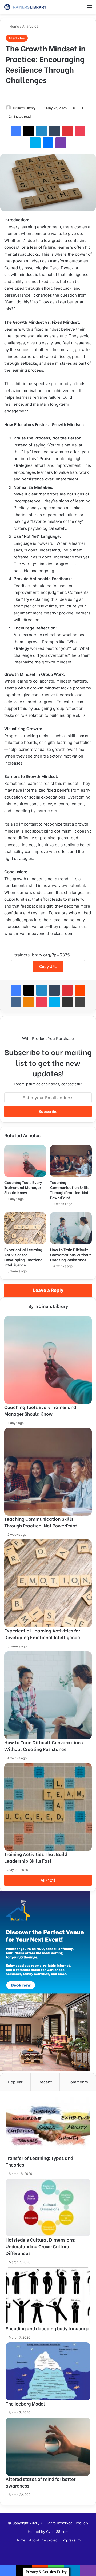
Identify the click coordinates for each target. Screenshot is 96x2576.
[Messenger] (48, 143)
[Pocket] (80, 131)
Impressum (71, 2540)
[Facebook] (16, 131)
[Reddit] (80, 990)
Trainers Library (24, 108)
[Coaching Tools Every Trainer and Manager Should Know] (25, 1161)
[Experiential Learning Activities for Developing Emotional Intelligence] (25, 1228)
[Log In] (71, 9)
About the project (44, 2540)
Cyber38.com (57, 2532)
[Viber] (61, 143)
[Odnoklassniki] (29, 1002)
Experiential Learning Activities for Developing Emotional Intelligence (24, 1257)
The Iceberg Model (25, 2404)
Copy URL (48, 966)
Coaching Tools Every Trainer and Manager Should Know (23, 1187)
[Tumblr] (54, 131)
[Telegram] (72, 2571)
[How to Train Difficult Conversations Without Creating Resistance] (71, 1228)
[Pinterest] (67, 131)
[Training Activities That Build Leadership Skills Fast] (48, 1807)
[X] (29, 131)
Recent (45, 2082)
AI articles (30, 26)
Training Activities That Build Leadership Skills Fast (36, 1857)
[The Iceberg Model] (48, 2371)
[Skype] (35, 143)
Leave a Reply (48, 1290)
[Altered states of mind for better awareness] (48, 2447)
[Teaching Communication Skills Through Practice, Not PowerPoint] (71, 1161)
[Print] (80, 1002)
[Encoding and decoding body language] (48, 2296)
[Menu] (89, 9)
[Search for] (80, 9)
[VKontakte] (16, 1002)
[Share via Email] (67, 1002)
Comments (78, 2082)
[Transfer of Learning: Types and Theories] (48, 2126)
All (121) (48, 1880)
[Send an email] (38, 108)
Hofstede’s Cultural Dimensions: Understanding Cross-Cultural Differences (41, 2246)
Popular (15, 2082)
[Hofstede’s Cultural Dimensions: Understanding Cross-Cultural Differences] (48, 2208)
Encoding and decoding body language (47, 2328)
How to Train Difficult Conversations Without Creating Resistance (71, 1255)
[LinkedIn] (42, 131)
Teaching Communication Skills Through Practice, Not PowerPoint (70, 1190)
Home (14, 26)
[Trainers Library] (25, 7)
